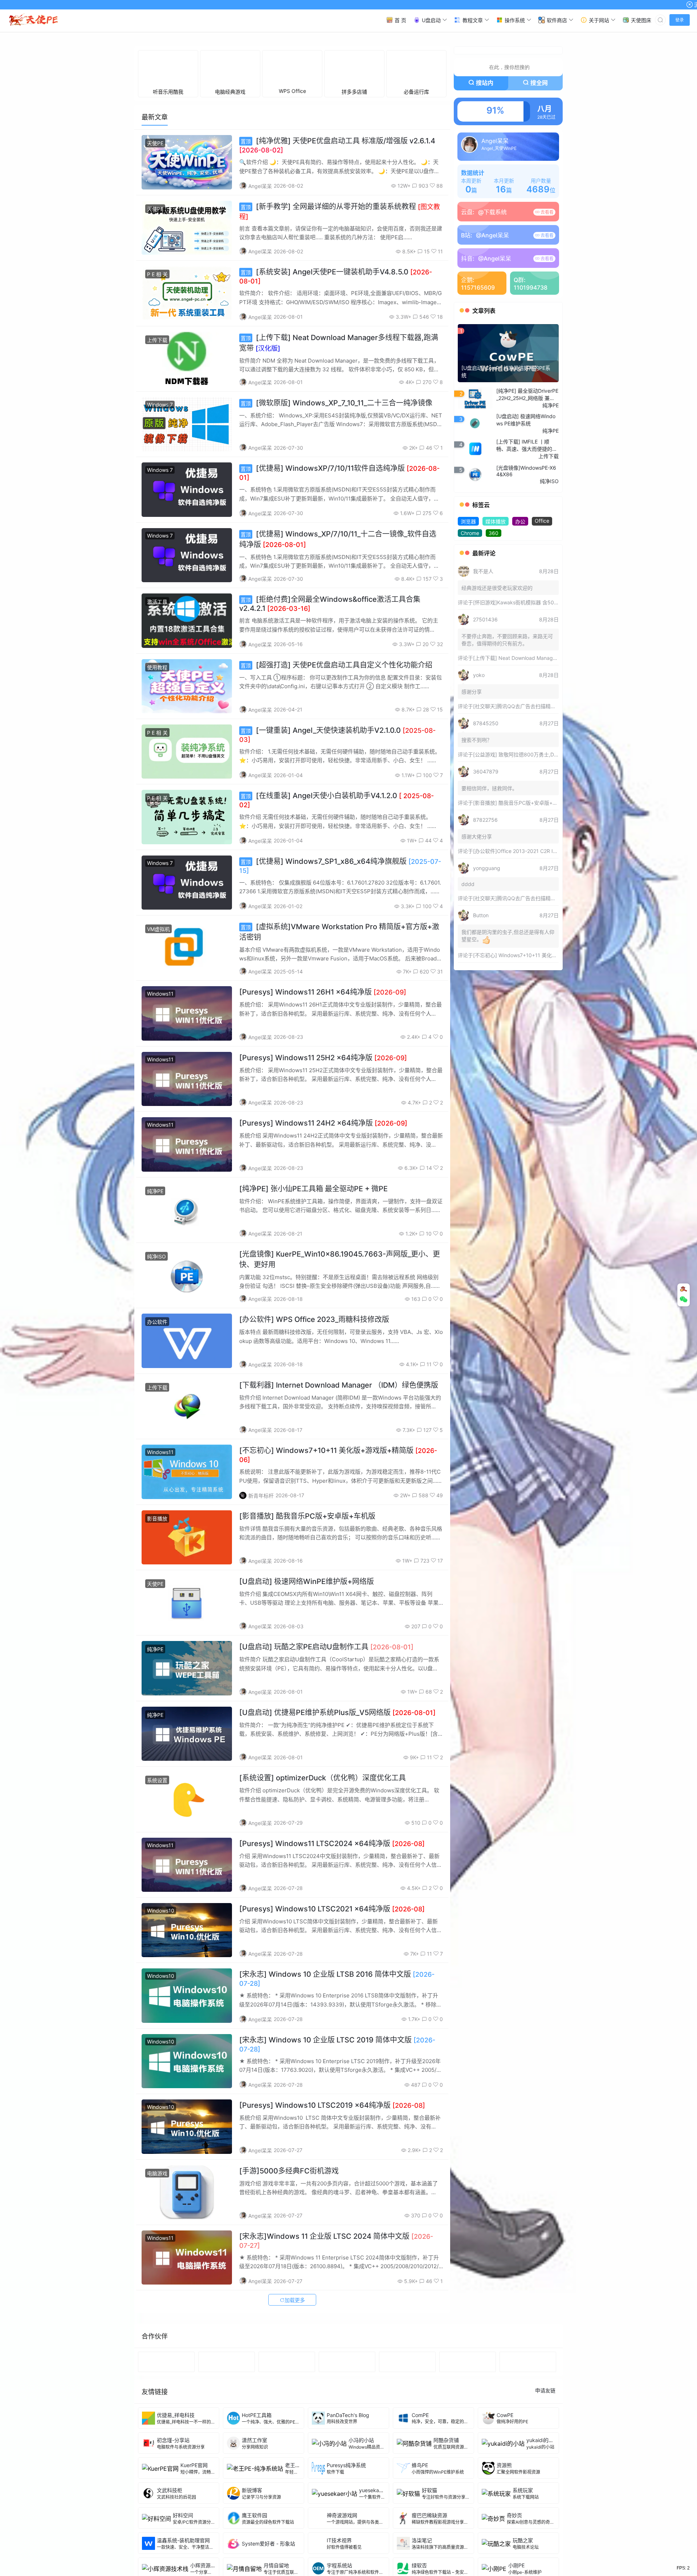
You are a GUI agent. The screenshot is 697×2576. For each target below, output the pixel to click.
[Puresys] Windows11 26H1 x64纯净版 (323, 1095)
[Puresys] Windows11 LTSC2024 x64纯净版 (332, 1947)
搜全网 (539, 186)
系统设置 (157, 1883)
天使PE (155, 246)
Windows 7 (160, 508)
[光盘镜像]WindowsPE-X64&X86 (526, 574)
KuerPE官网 (194, 2568)
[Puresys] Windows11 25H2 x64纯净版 (323, 1161)
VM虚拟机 (158, 1032)
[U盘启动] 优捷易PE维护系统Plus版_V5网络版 (337, 1816)
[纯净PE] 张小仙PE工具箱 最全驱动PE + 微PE (313, 1292)
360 (494, 636)
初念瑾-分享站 (173, 2543)
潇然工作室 (254, 2543)
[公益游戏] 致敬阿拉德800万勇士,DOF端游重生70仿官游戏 (540, 858)
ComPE (420, 2518)
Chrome (470, 636)
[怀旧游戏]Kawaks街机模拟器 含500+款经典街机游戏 (535, 705)
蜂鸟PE (420, 2568)
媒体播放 (496, 624)
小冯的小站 (361, 2543)
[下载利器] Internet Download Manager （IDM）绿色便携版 (339, 1488)
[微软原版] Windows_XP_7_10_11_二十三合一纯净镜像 (337, 506)
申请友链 (545, 2493)
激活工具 (157, 705)
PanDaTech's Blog (348, 2518)
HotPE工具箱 (257, 2518)
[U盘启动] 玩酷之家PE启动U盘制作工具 (326, 1750)
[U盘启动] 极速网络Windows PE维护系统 (526, 523)
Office (542, 624)
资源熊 (504, 2568)
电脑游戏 (157, 2276)
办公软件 (157, 1425)
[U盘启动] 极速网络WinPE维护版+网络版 (307, 1685)
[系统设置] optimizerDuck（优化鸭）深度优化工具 (323, 1881)
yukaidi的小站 (543, 2543)
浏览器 (468, 624)
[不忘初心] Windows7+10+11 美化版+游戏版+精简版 (533, 1058)
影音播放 (157, 1622)
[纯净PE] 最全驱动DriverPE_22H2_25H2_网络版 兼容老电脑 (527, 498)
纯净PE (155, 1294)
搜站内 (485, 186)
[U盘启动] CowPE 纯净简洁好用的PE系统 (506, 475)
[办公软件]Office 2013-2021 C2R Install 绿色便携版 (533, 954)
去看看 (547, 315)
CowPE (505, 2518)
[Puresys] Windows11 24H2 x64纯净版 (323, 1226)
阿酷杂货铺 (446, 2543)
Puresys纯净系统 (346, 2568)
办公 (520, 624)
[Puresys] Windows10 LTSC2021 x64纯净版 (332, 2012)
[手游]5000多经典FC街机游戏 (289, 2274)
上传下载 (157, 443)
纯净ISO (156, 1360)
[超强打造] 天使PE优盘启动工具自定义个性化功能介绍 (337, 768)
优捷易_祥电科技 (176, 2518)
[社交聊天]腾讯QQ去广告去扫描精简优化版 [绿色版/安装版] (541, 809)
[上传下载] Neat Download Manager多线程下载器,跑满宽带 (541, 761)
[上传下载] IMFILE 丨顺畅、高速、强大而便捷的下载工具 (527, 548)
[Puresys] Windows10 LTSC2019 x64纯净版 (332, 2208)
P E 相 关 (157, 377)
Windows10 (161, 2014)
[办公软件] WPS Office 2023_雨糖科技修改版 (314, 1422)
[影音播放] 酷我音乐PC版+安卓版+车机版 (307, 1619)
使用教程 (157, 770)
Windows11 (160, 1097)
